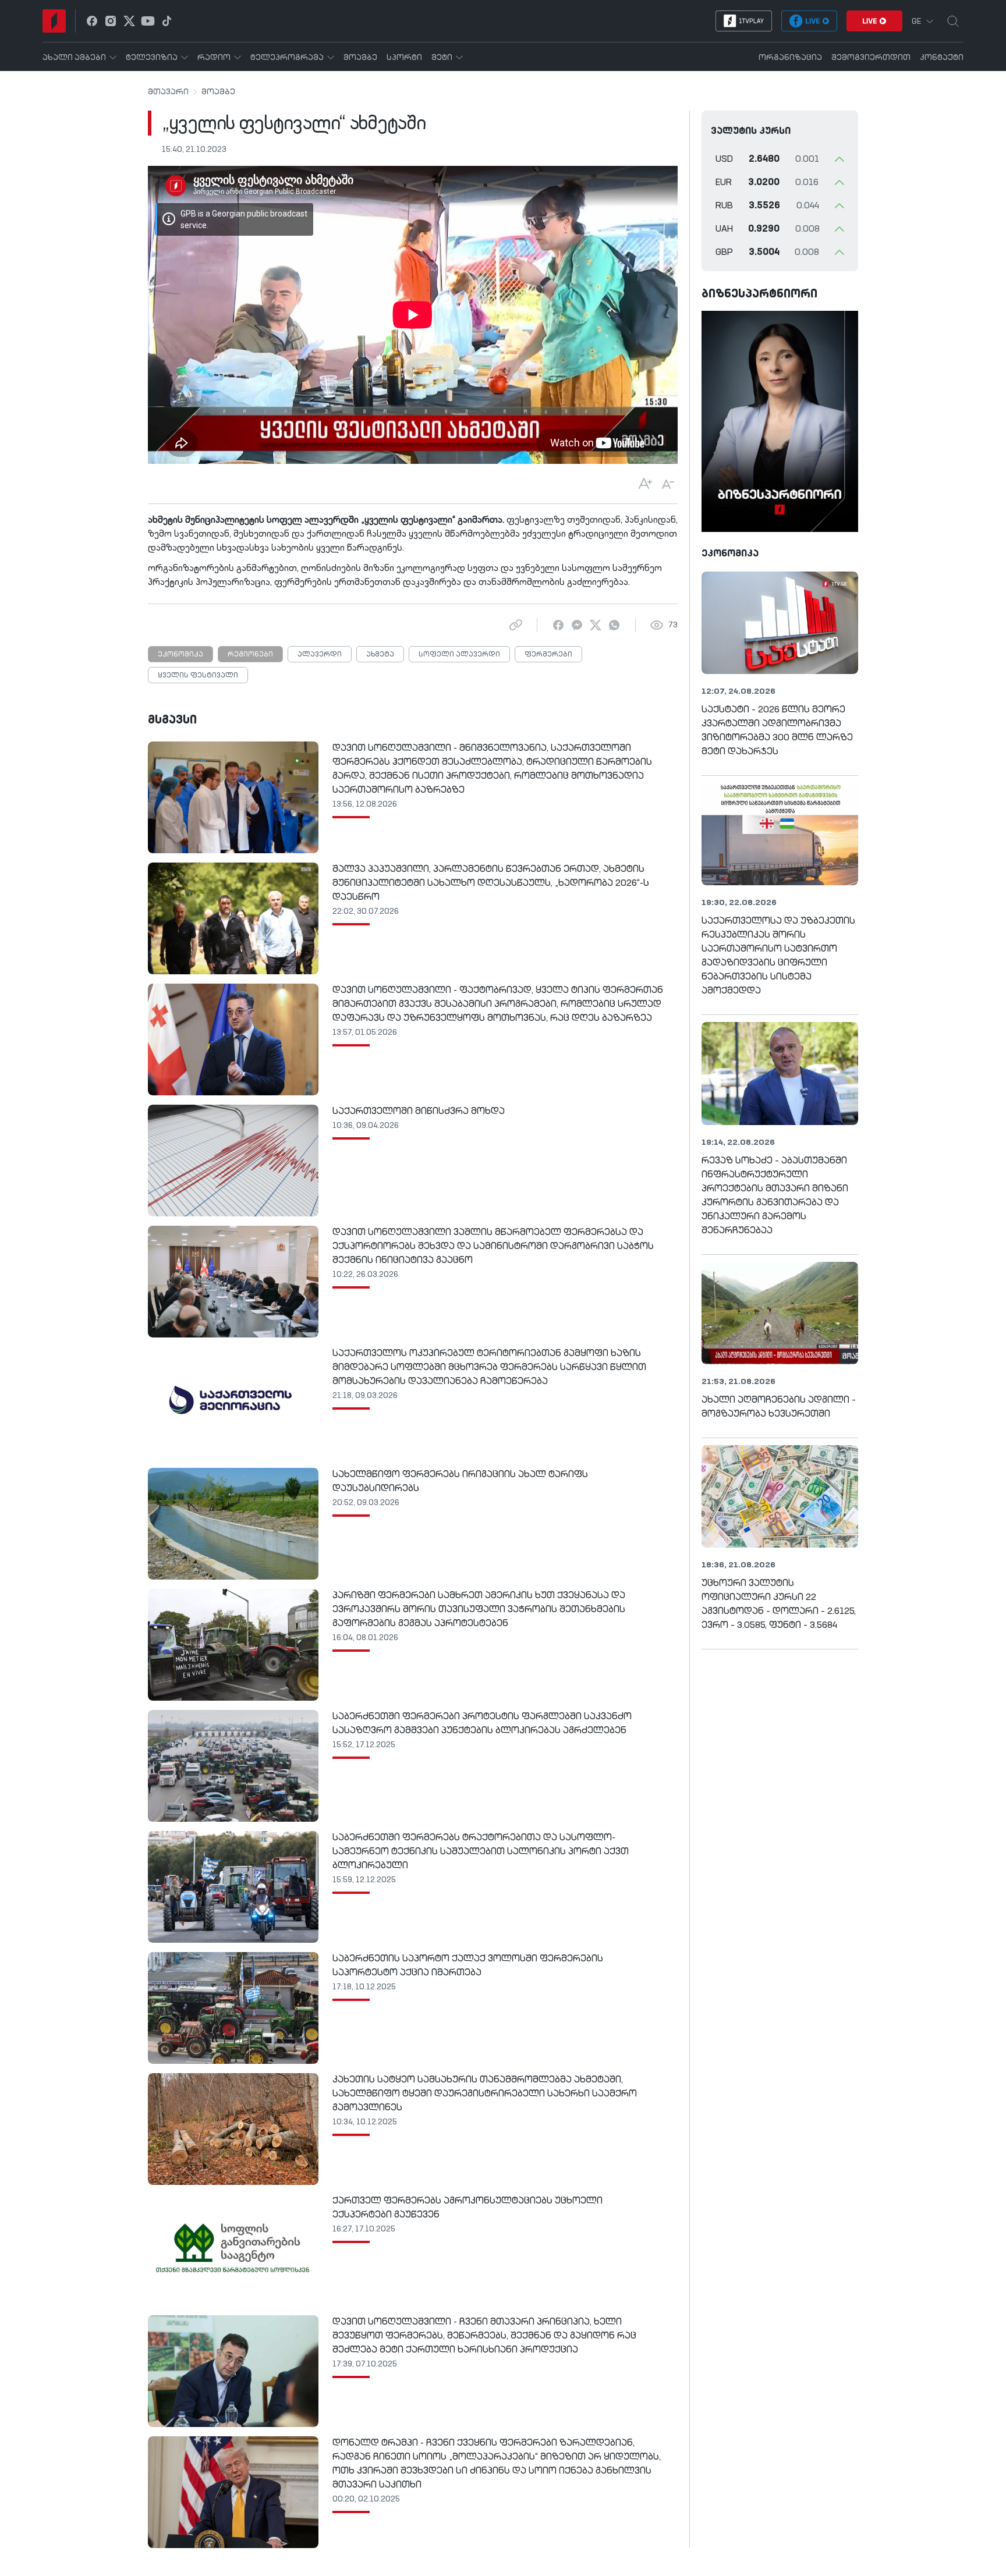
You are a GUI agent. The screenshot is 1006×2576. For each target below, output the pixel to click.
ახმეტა (380, 655)
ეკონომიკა (180, 655)
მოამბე (218, 92)
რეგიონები (250, 655)
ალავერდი (320, 655)
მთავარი (168, 92)
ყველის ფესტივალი (198, 676)
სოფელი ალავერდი (459, 655)
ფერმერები (548, 655)
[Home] (54, 21)
